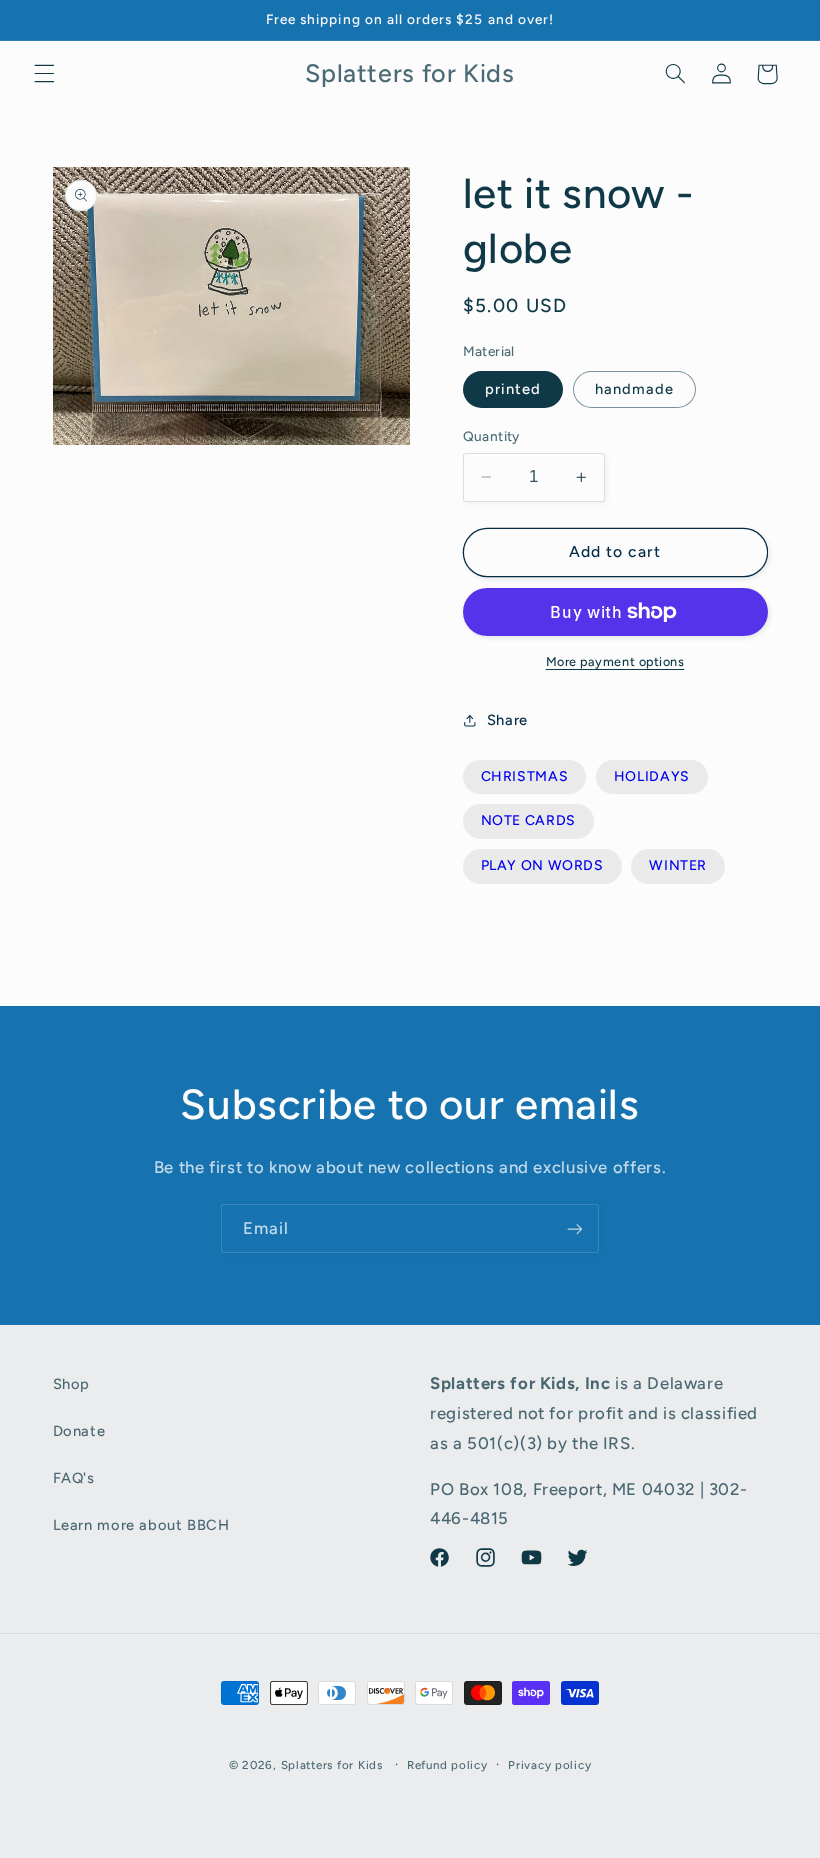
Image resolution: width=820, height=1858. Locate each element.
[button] (44, 74)
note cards (528, 820)
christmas (525, 776)
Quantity (491, 436)
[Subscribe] (575, 1228)
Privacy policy (549, 1765)
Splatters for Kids (332, 1765)
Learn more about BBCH (141, 1525)
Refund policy (447, 1765)
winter (678, 865)
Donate (79, 1431)
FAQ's (74, 1478)
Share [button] (507, 720)
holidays (652, 776)
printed (513, 389)
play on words (542, 865)
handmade (634, 389)
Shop (72, 1384)
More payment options (615, 661)
